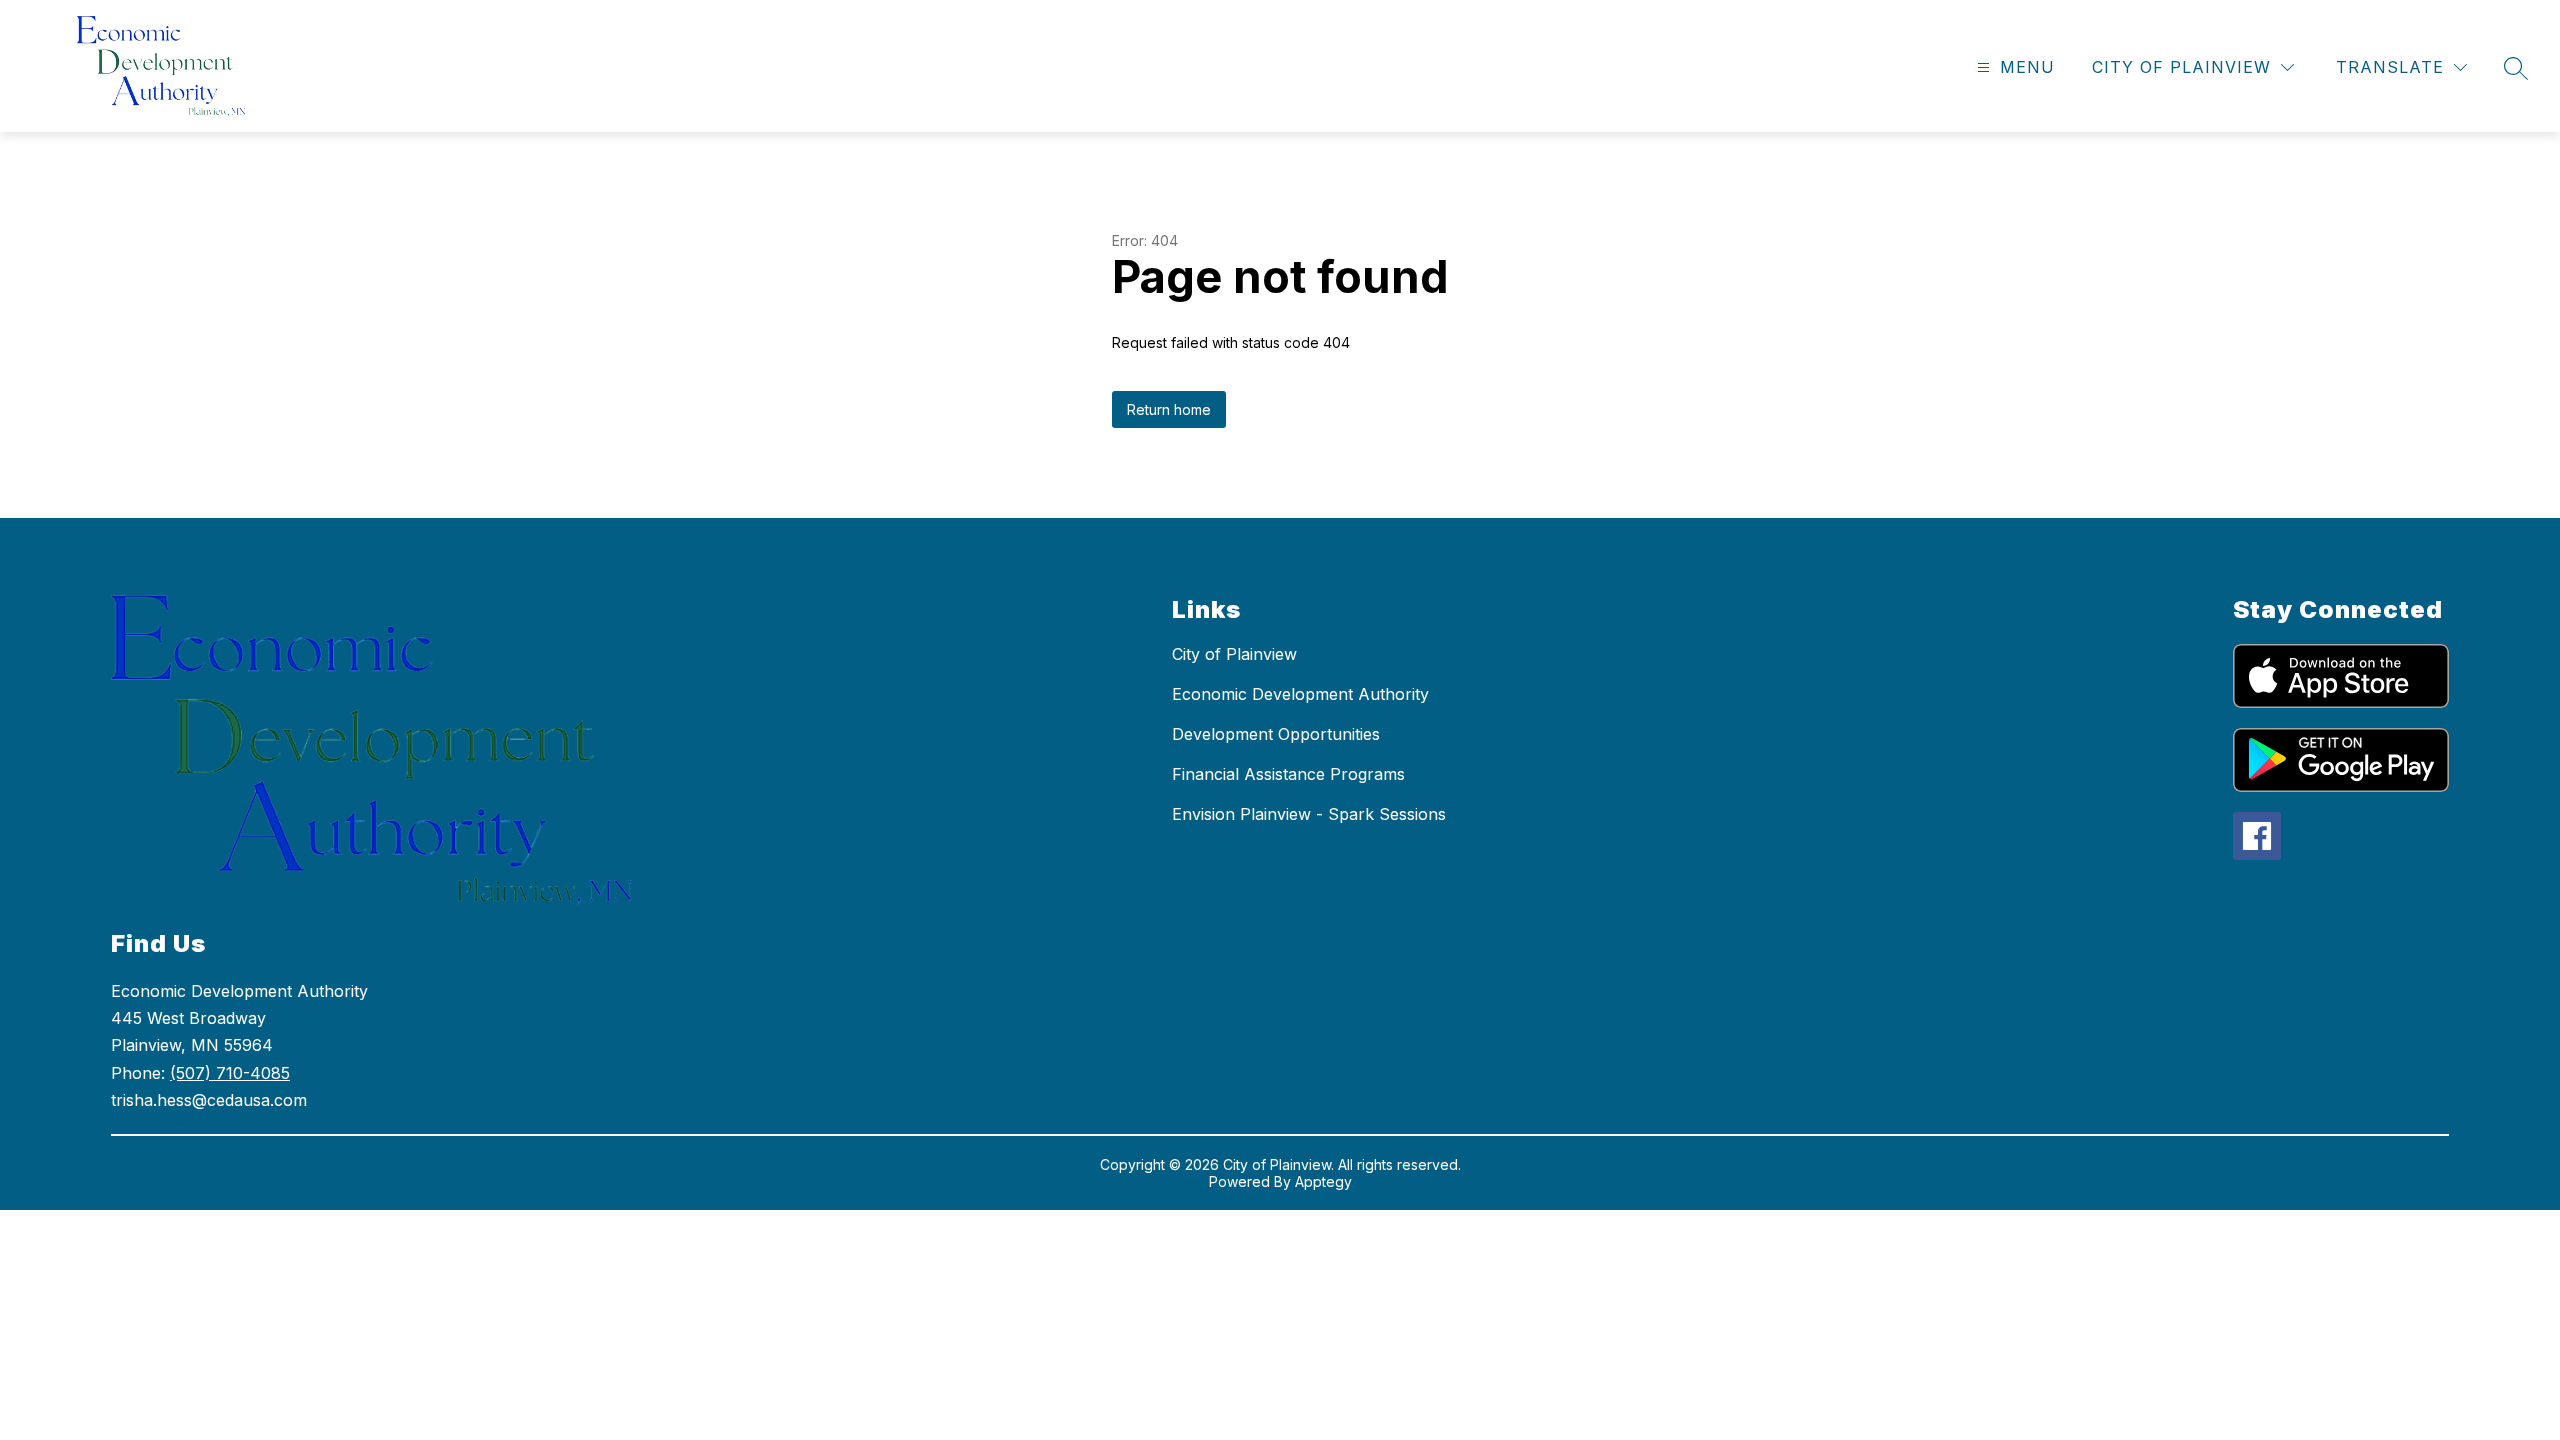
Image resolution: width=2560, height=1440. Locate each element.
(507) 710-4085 (230, 1073)
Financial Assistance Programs (1288, 774)
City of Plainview (1234, 654)
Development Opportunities (1276, 734)
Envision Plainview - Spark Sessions (1309, 814)
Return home (1169, 409)
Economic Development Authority (1300, 694)
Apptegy (1323, 1181)
